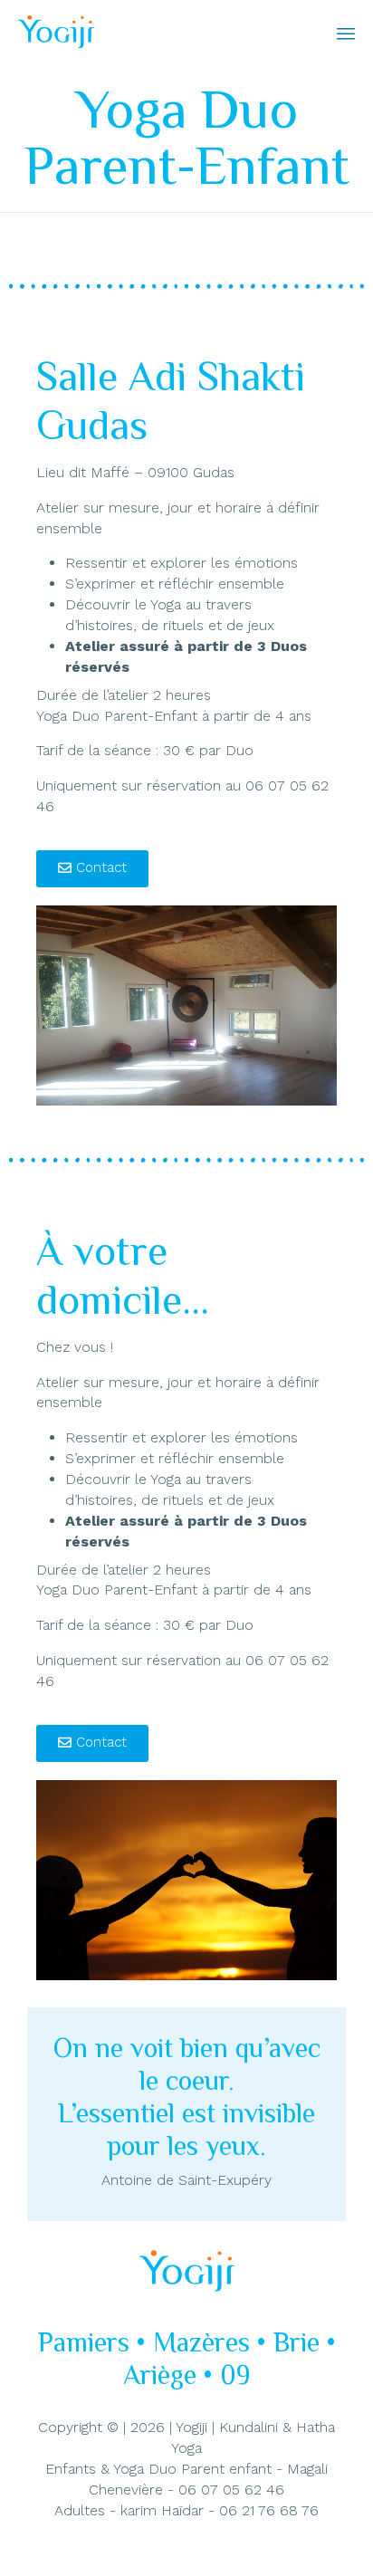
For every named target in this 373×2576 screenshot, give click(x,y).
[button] (92, 869)
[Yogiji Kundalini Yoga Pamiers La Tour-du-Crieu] (56, 32)
